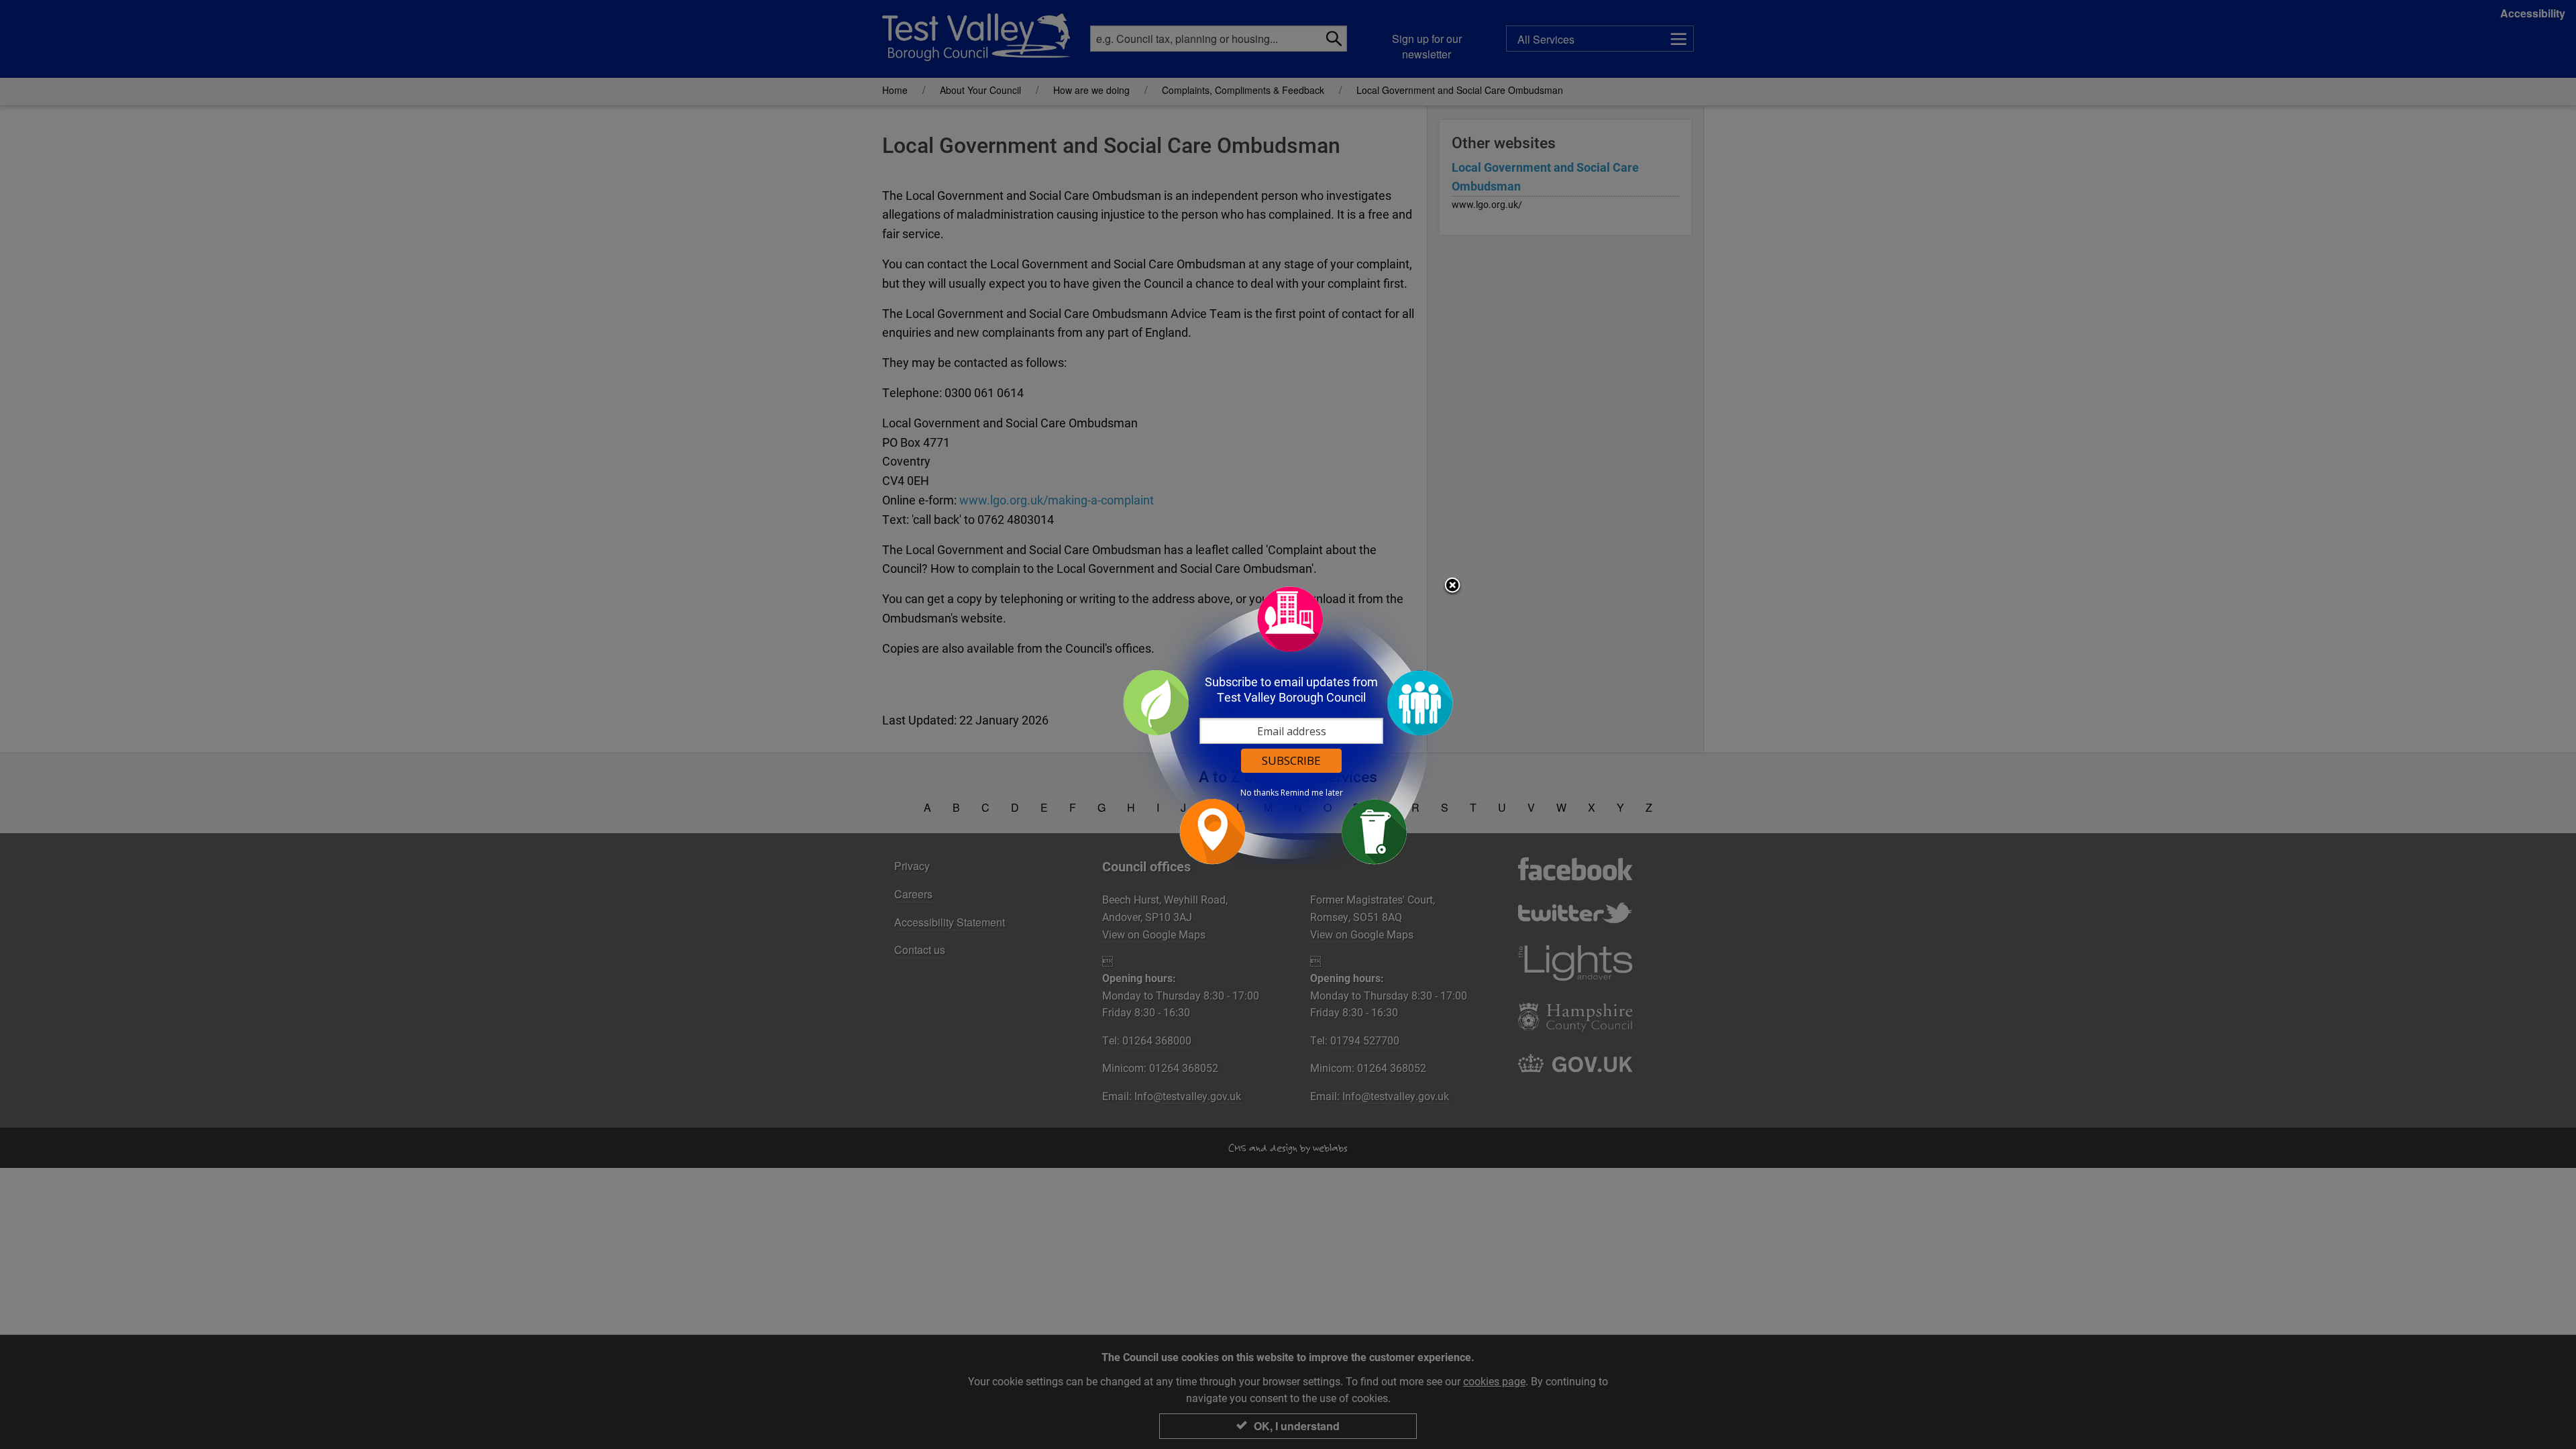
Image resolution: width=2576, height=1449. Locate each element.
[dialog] (1288, 725)
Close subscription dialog (1452, 586)
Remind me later (1312, 793)
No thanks (1259, 793)
